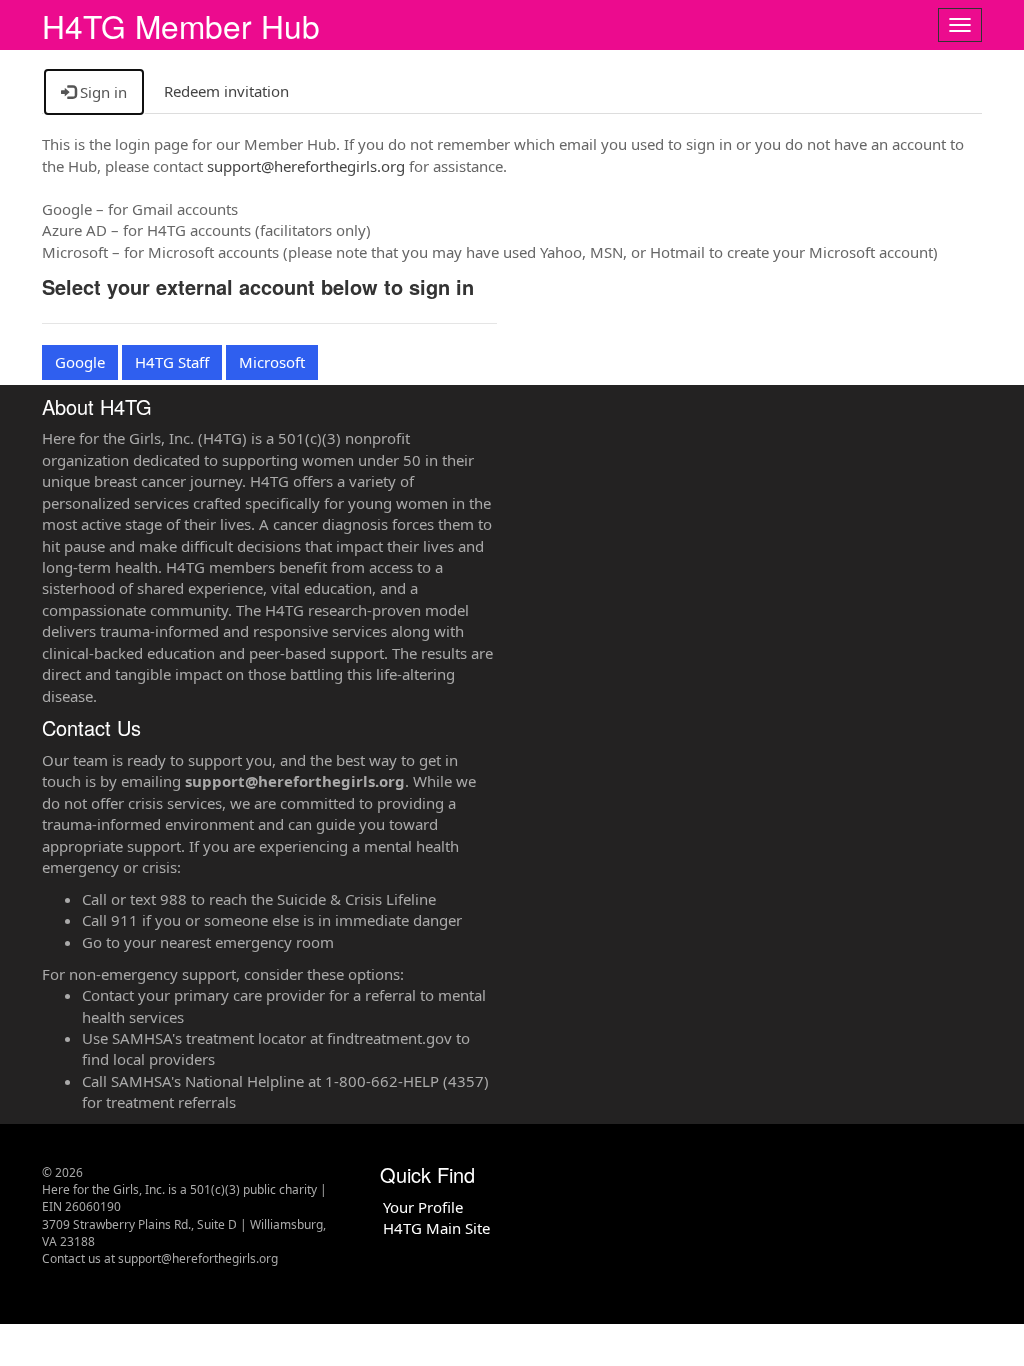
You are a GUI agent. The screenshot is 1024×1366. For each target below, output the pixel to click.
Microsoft (272, 362)
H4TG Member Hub (181, 25)
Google (80, 362)
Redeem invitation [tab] (226, 91)
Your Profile (423, 1207)
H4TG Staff (172, 362)
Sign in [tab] (101, 92)
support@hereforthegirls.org (306, 166)
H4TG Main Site (436, 1228)
